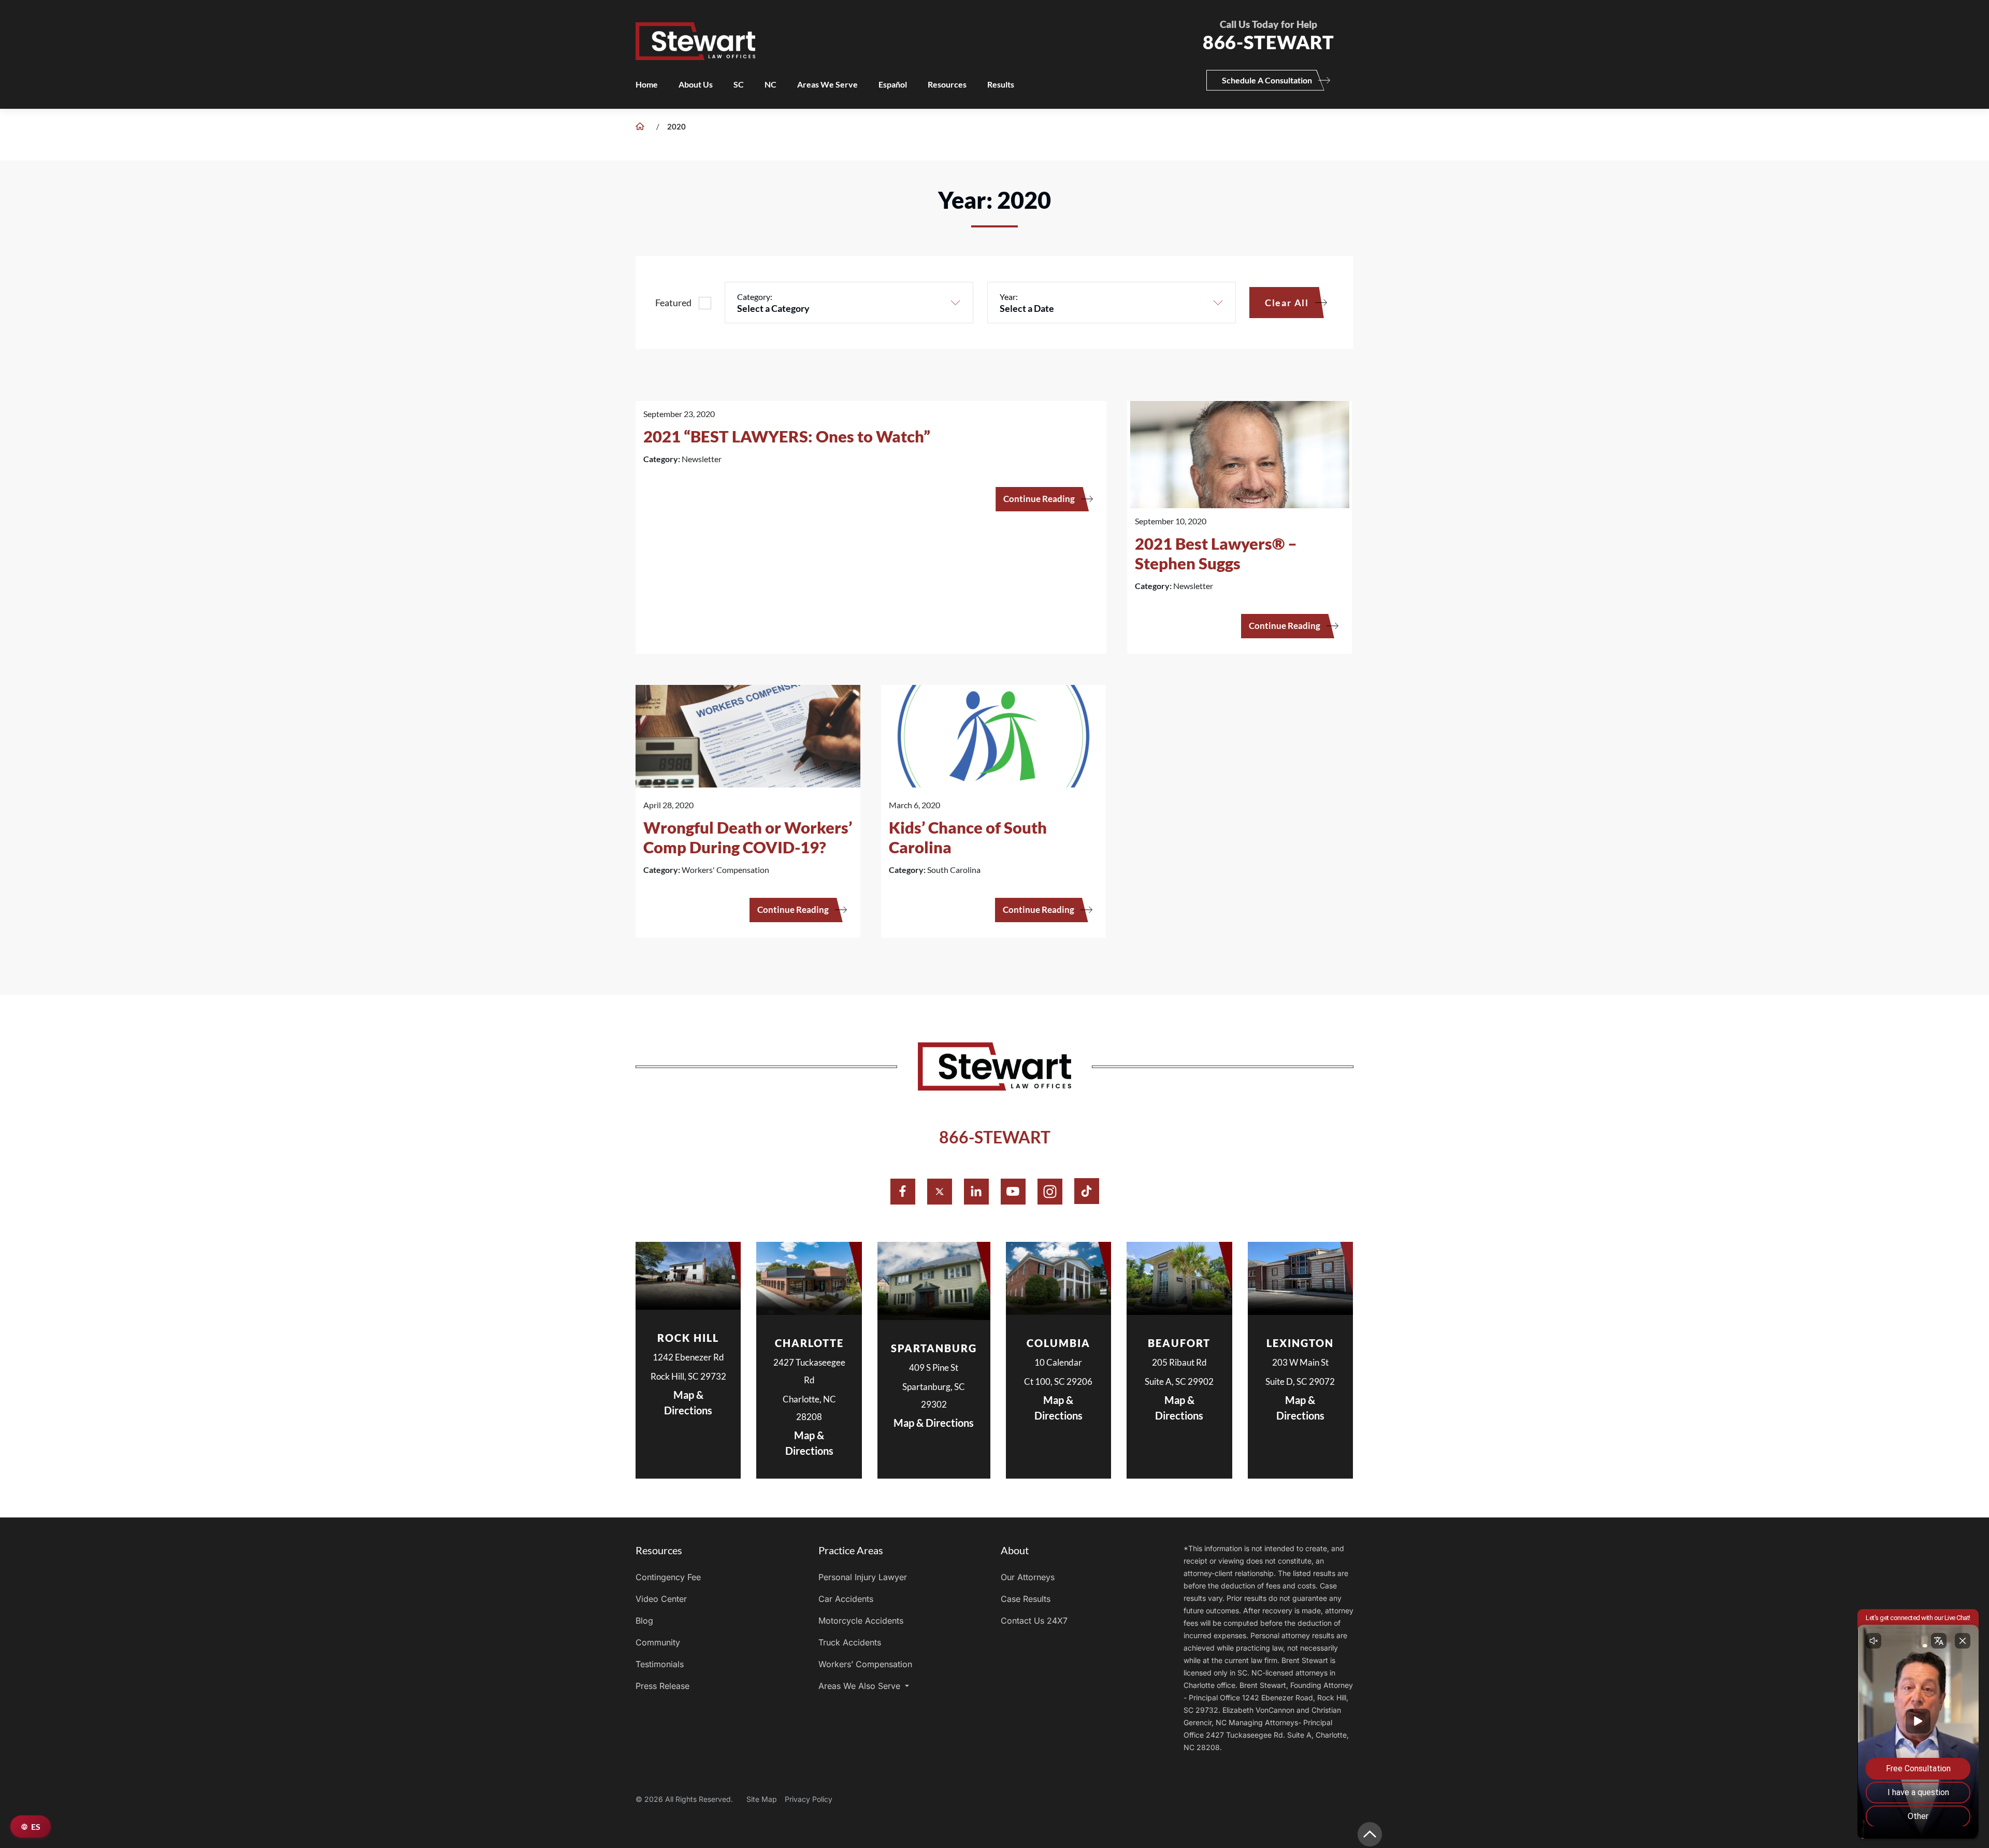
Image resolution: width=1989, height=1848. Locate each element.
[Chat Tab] (994, 924)
